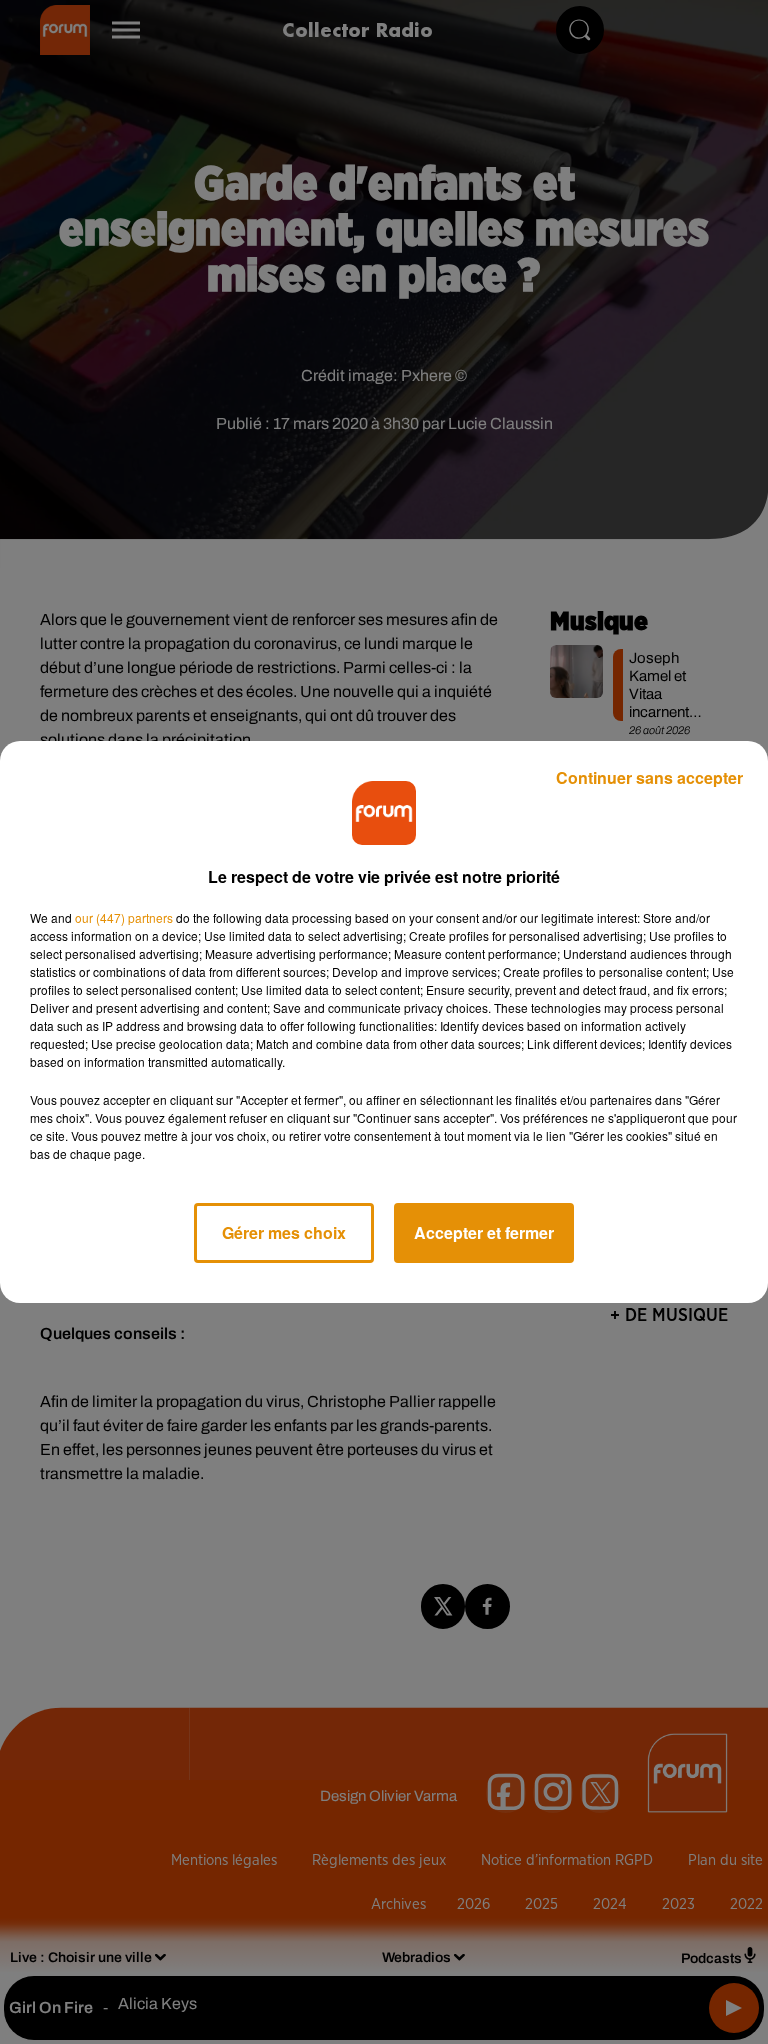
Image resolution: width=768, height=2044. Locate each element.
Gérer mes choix (284, 1232)
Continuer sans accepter (649, 777)
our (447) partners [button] (124, 917)
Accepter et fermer (484, 1232)
